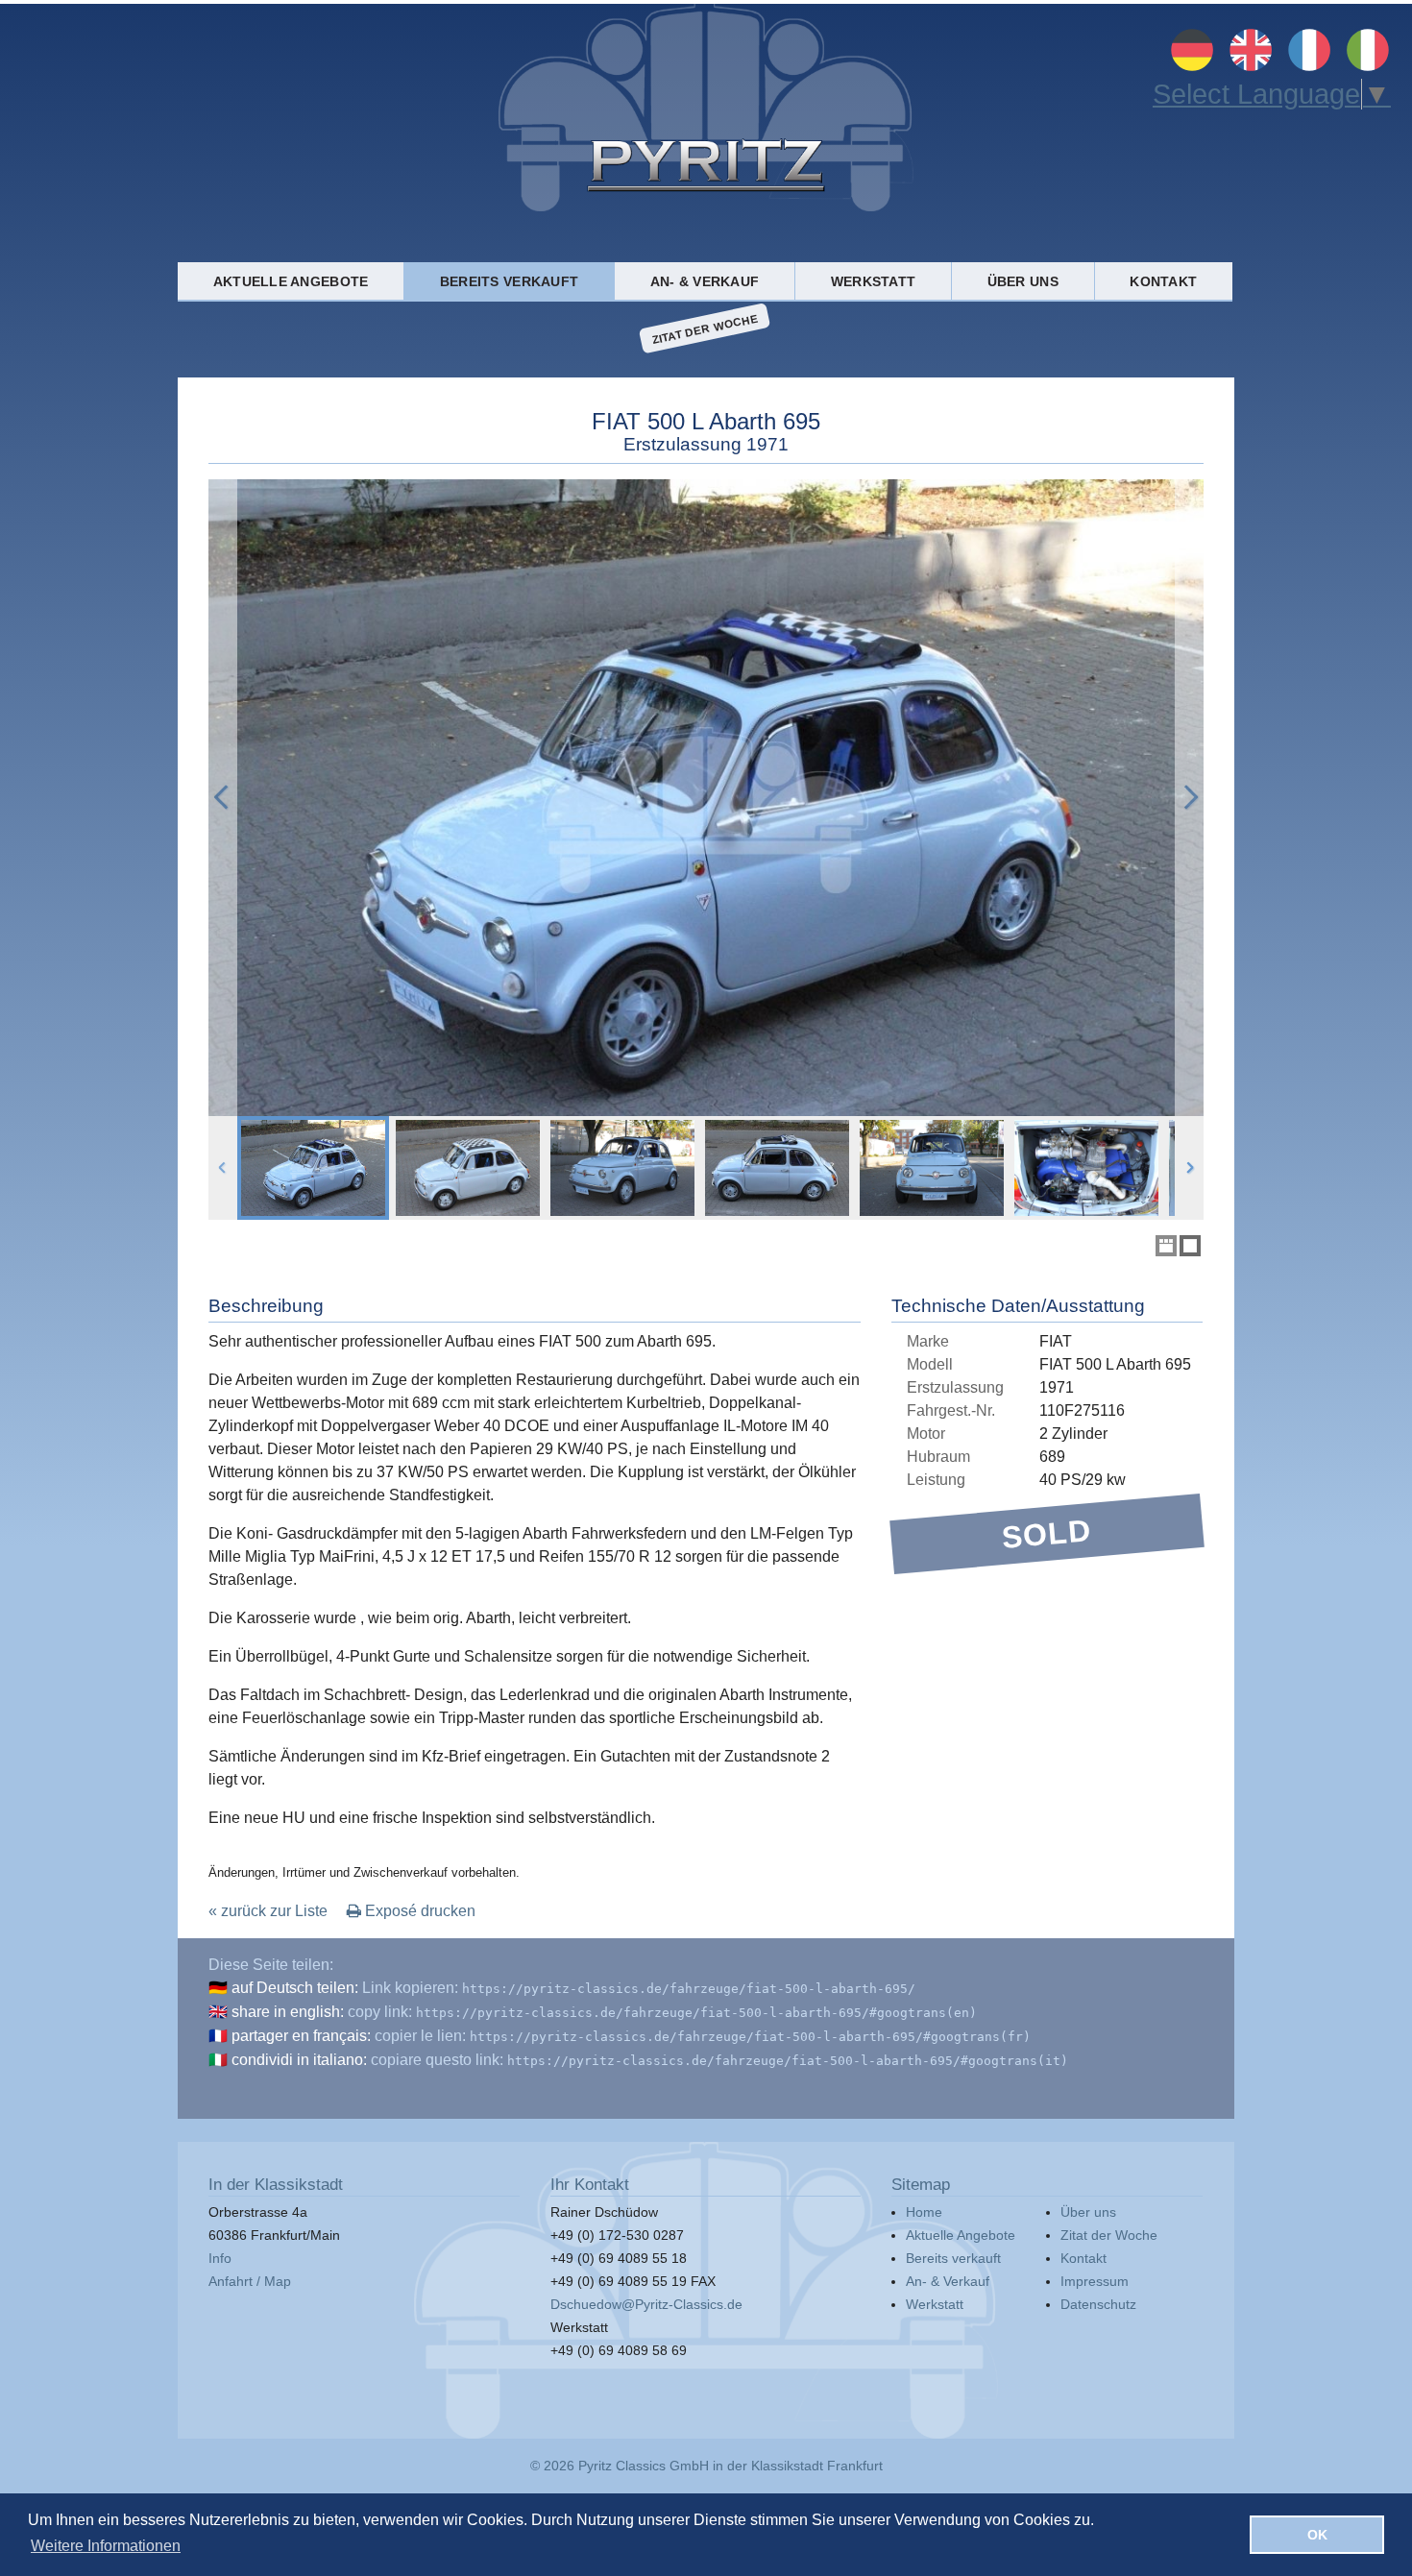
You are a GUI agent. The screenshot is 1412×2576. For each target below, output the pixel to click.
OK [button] (1317, 2535)
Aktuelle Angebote (291, 281)
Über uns (1023, 281)
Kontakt (1163, 281)
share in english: (288, 2012)
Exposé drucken (418, 1911)
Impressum (1095, 2281)
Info (220, 2258)
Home (924, 2212)
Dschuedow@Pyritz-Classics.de (646, 2304)
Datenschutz (1098, 2304)
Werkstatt (873, 281)
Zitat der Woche (705, 328)
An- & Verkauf (705, 281)
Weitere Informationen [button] (106, 2546)
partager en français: (301, 2036)
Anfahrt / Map (250, 2281)
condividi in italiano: (299, 2060)
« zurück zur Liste (268, 1911)
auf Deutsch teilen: (295, 1988)
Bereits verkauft (509, 281)
